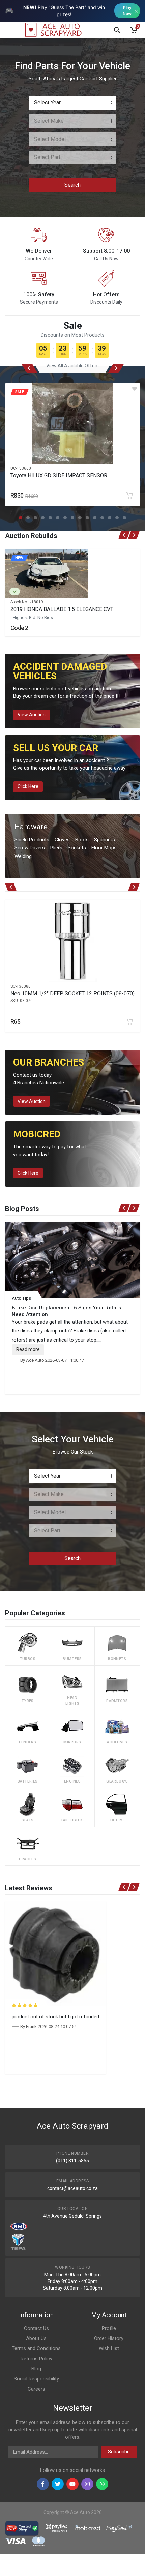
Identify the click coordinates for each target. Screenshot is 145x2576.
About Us (36, 2338)
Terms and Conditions (36, 2348)
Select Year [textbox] (47, 103)
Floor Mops (104, 848)
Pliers (56, 848)
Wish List (109, 2348)
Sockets (77, 848)
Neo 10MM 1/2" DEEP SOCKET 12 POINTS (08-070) (72, 994)
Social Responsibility (36, 2379)
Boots (82, 840)
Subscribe (119, 2452)
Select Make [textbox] (49, 121)
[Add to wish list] (135, 389)
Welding (23, 856)
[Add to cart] (129, 496)
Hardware (31, 827)
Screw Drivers (30, 848)
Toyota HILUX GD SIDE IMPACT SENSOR (59, 475)
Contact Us (36, 2328)
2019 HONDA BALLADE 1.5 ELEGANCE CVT (62, 609)
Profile (109, 2328)
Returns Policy (36, 2359)
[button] (21, 518)
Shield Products (32, 840)
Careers (36, 2389)
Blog (36, 2369)
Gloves (62, 840)
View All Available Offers (72, 366)
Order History (109, 2338)
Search (72, 185)
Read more (28, 1349)
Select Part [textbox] (47, 157)
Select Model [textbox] (50, 139)
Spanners (105, 840)
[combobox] (72, 103)
